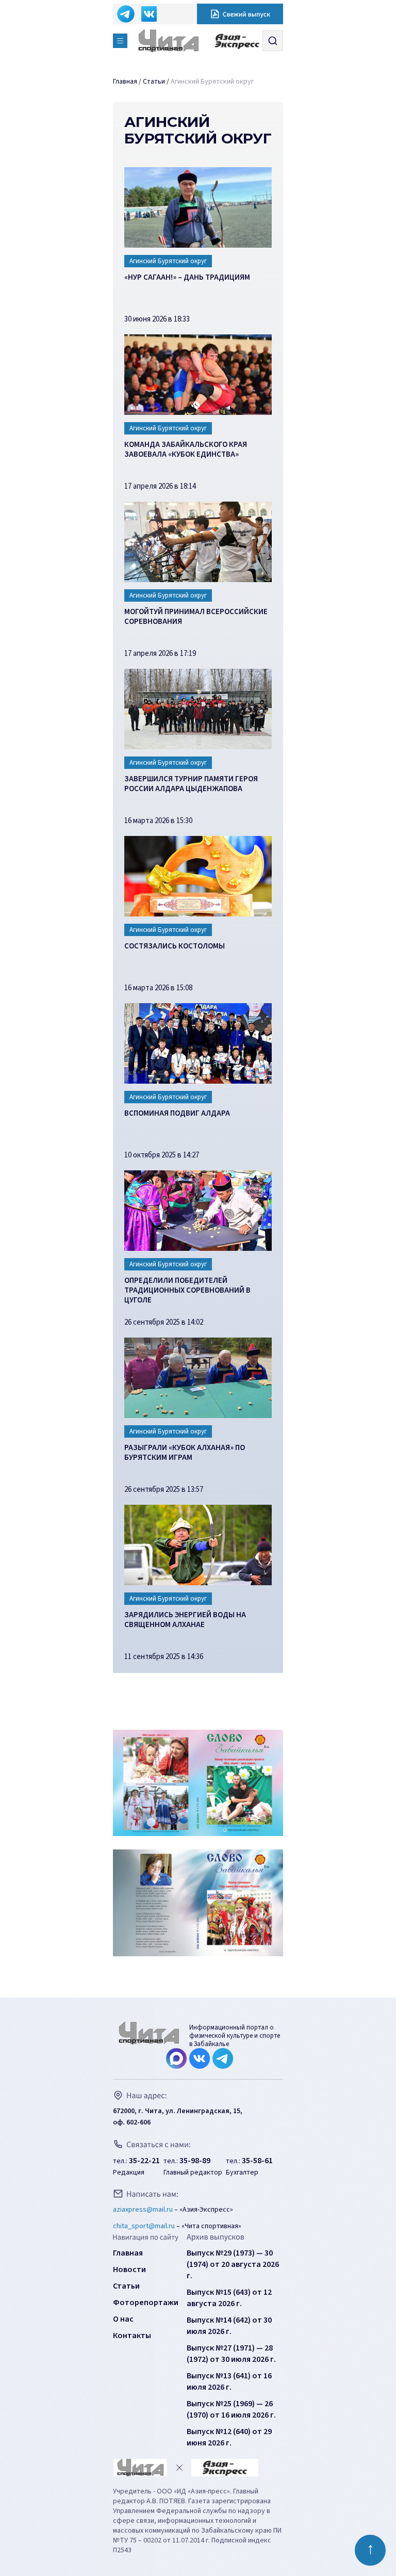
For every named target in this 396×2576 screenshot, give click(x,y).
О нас (123, 2319)
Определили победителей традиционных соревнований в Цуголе (187, 1291)
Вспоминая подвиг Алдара (177, 1114)
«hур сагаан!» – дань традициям (187, 278)
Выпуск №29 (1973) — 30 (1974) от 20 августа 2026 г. (233, 2264)
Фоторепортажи (146, 2303)
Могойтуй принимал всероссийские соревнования (196, 617)
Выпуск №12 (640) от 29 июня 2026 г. (229, 2437)
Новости (129, 2269)
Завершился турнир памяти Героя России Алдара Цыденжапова (191, 784)
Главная (128, 2253)
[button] (120, 41)
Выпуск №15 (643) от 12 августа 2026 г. (229, 2298)
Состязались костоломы (175, 946)
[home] (177, 41)
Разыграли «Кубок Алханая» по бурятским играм (185, 1453)
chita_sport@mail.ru (144, 2226)
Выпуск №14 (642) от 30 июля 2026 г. (229, 2326)
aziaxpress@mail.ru (143, 2210)
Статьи (126, 2286)
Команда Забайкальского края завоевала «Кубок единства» (186, 450)
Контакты (132, 2336)
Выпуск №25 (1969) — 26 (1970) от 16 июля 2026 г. (231, 2409)
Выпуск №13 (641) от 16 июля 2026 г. (229, 2381)
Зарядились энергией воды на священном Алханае (185, 1620)
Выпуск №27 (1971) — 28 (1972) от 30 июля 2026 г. (231, 2354)
